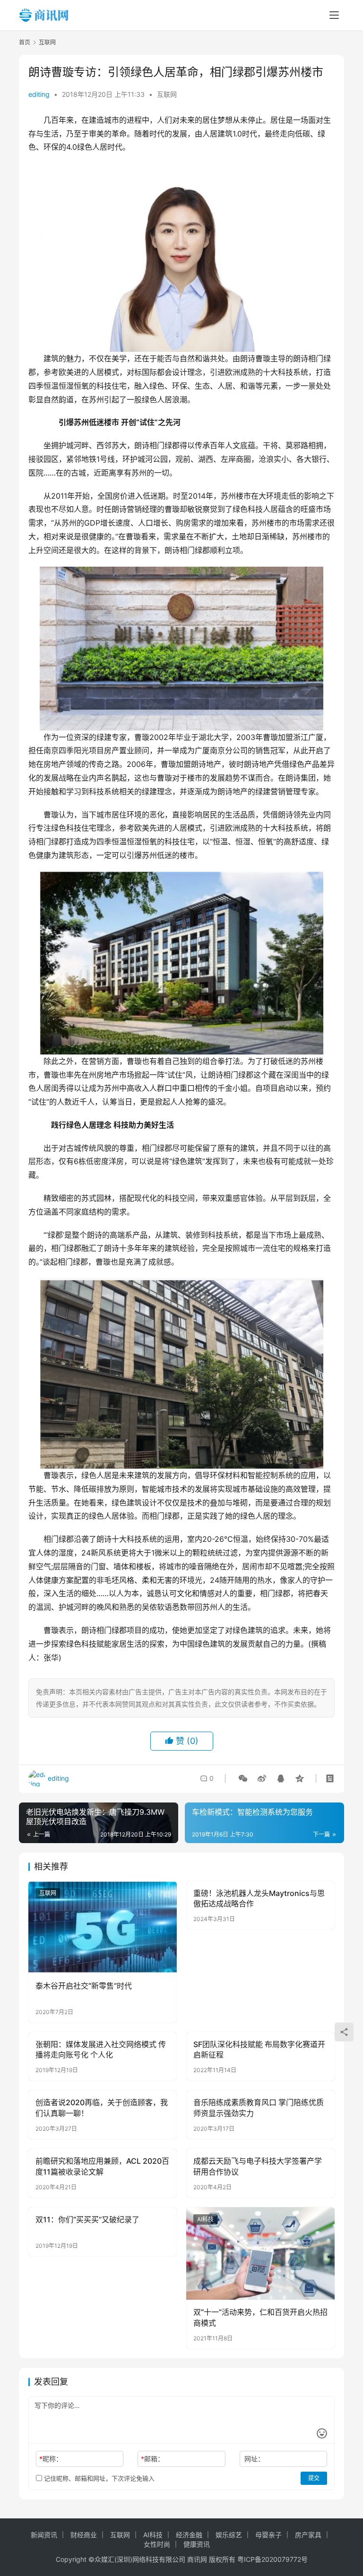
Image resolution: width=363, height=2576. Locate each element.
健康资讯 (197, 2544)
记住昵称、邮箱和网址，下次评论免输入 (98, 2478)
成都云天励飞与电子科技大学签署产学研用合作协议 (258, 2166)
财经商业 (84, 2535)
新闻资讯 (44, 2535)
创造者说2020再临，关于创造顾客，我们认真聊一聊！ (102, 2108)
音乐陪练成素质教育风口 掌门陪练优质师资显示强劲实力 (259, 2108)
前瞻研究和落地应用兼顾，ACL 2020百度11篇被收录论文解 (102, 2166)
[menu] (334, 15)
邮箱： (152, 2459)
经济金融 (189, 2535)
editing (39, 94)
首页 (25, 42)
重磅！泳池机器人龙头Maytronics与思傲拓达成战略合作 (259, 1898)
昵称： (51, 2459)
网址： (254, 2459)
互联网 (167, 94)
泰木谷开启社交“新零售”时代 (84, 1986)
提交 (314, 2478)
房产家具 (308, 2535)
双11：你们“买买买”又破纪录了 (87, 2219)
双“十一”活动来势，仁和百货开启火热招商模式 (260, 2317)
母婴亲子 (268, 2535)
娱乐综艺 (229, 2535)
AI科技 (205, 2219)
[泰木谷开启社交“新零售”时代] (103, 1927)
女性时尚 (157, 2544)
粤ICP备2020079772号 (272, 2559)
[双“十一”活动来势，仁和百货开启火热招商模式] (260, 2253)
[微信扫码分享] (243, 1778)
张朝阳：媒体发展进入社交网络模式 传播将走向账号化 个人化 (101, 2049)
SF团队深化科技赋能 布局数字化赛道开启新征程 (259, 2049)
